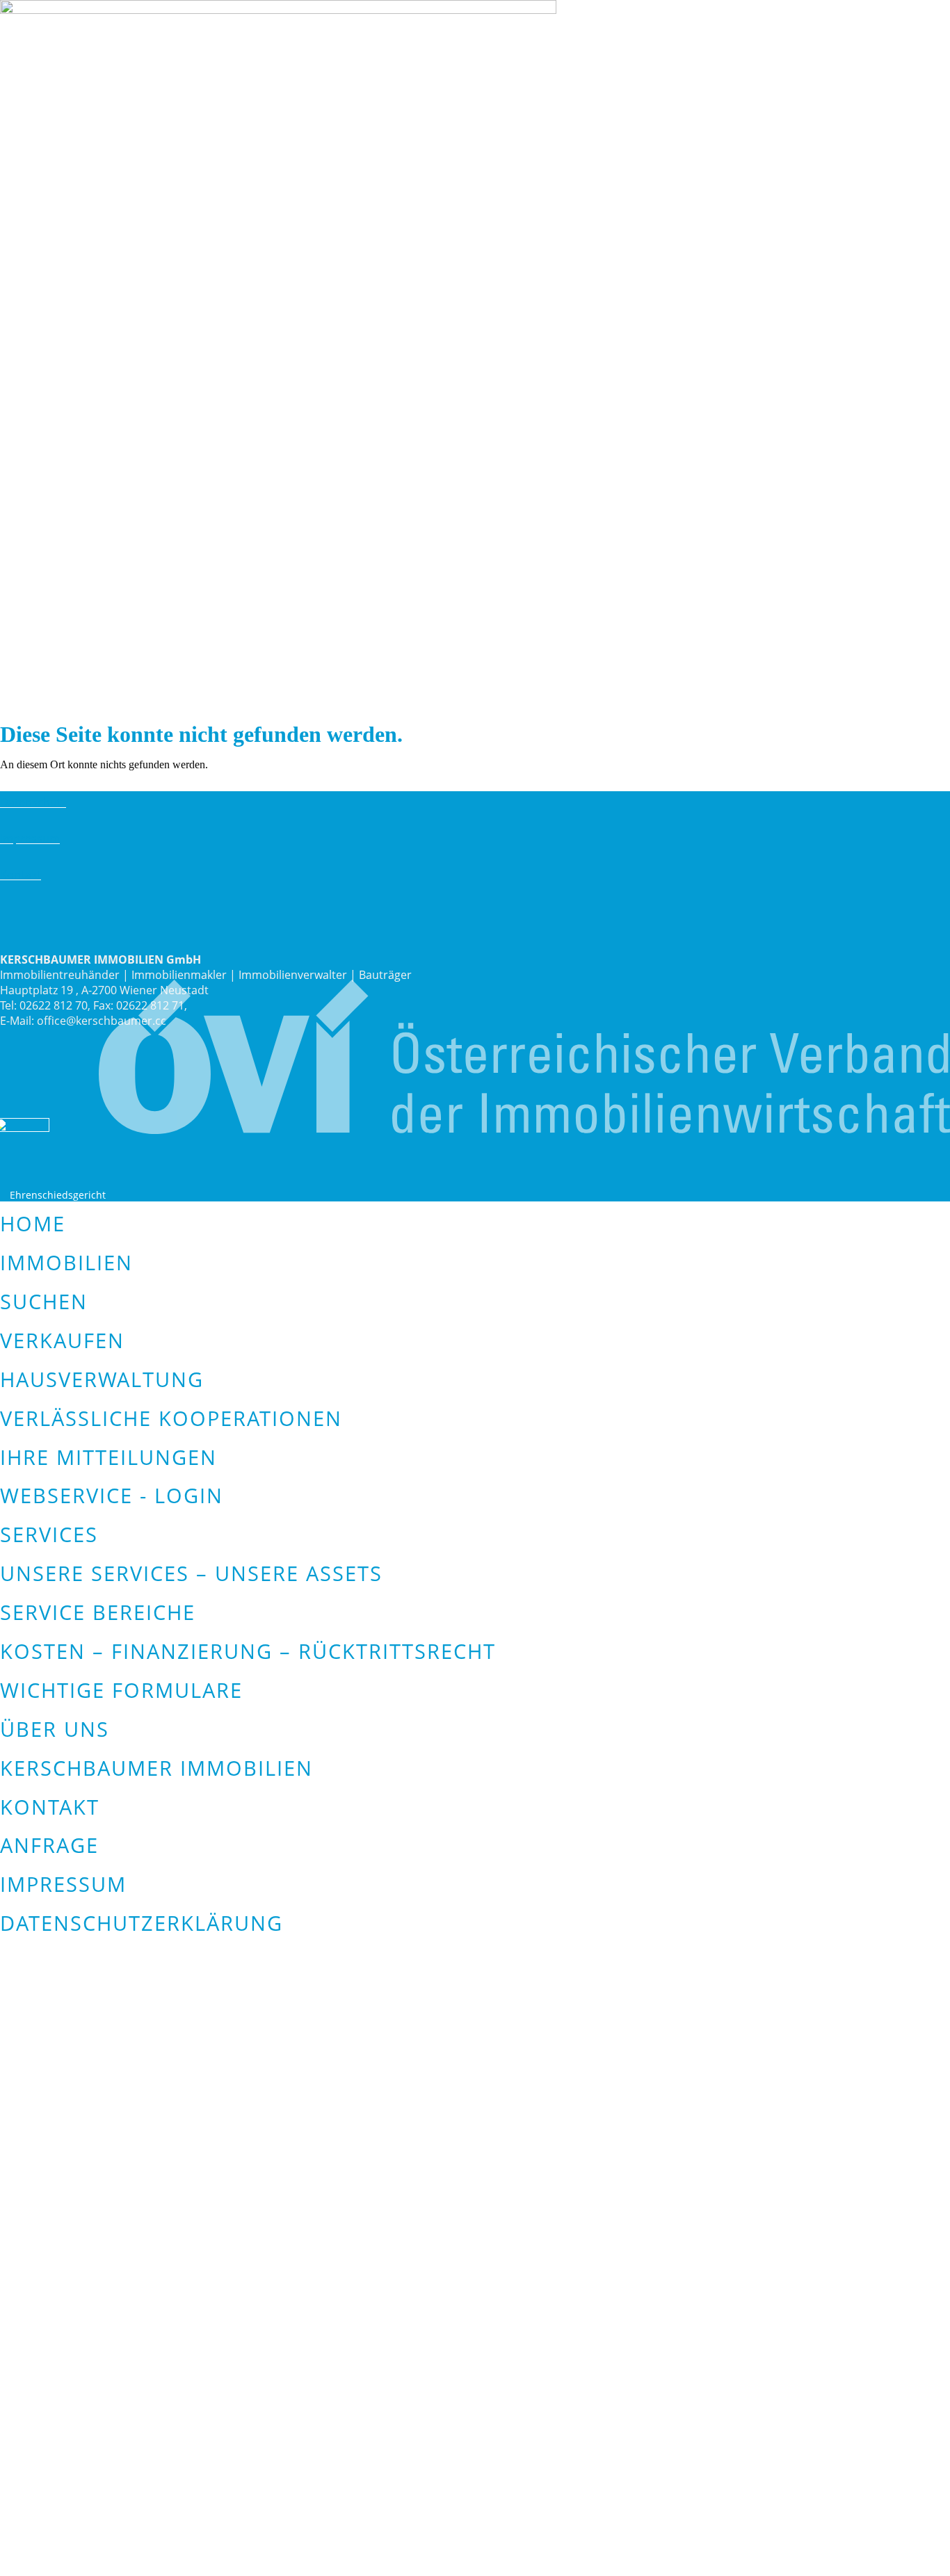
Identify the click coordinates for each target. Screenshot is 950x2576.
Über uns (55, 1729)
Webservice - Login (112, 1495)
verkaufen (62, 1340)
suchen (44, 1301)
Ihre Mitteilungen (108, 1457)
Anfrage (49, 1845)
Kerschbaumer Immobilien (156, 1768)
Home (33, 1223)
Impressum (30, 839)
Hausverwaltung (102, 1379)
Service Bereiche (98, 1612)
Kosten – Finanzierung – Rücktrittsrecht (248, 1651)
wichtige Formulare (121, 1690)
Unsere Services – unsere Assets (191, 1573)
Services (49, 1534)
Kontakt (21, 875)
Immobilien (66, 1262)
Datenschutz (33, 802)
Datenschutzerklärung (142, 1923)
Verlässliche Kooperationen (171, 1418)
